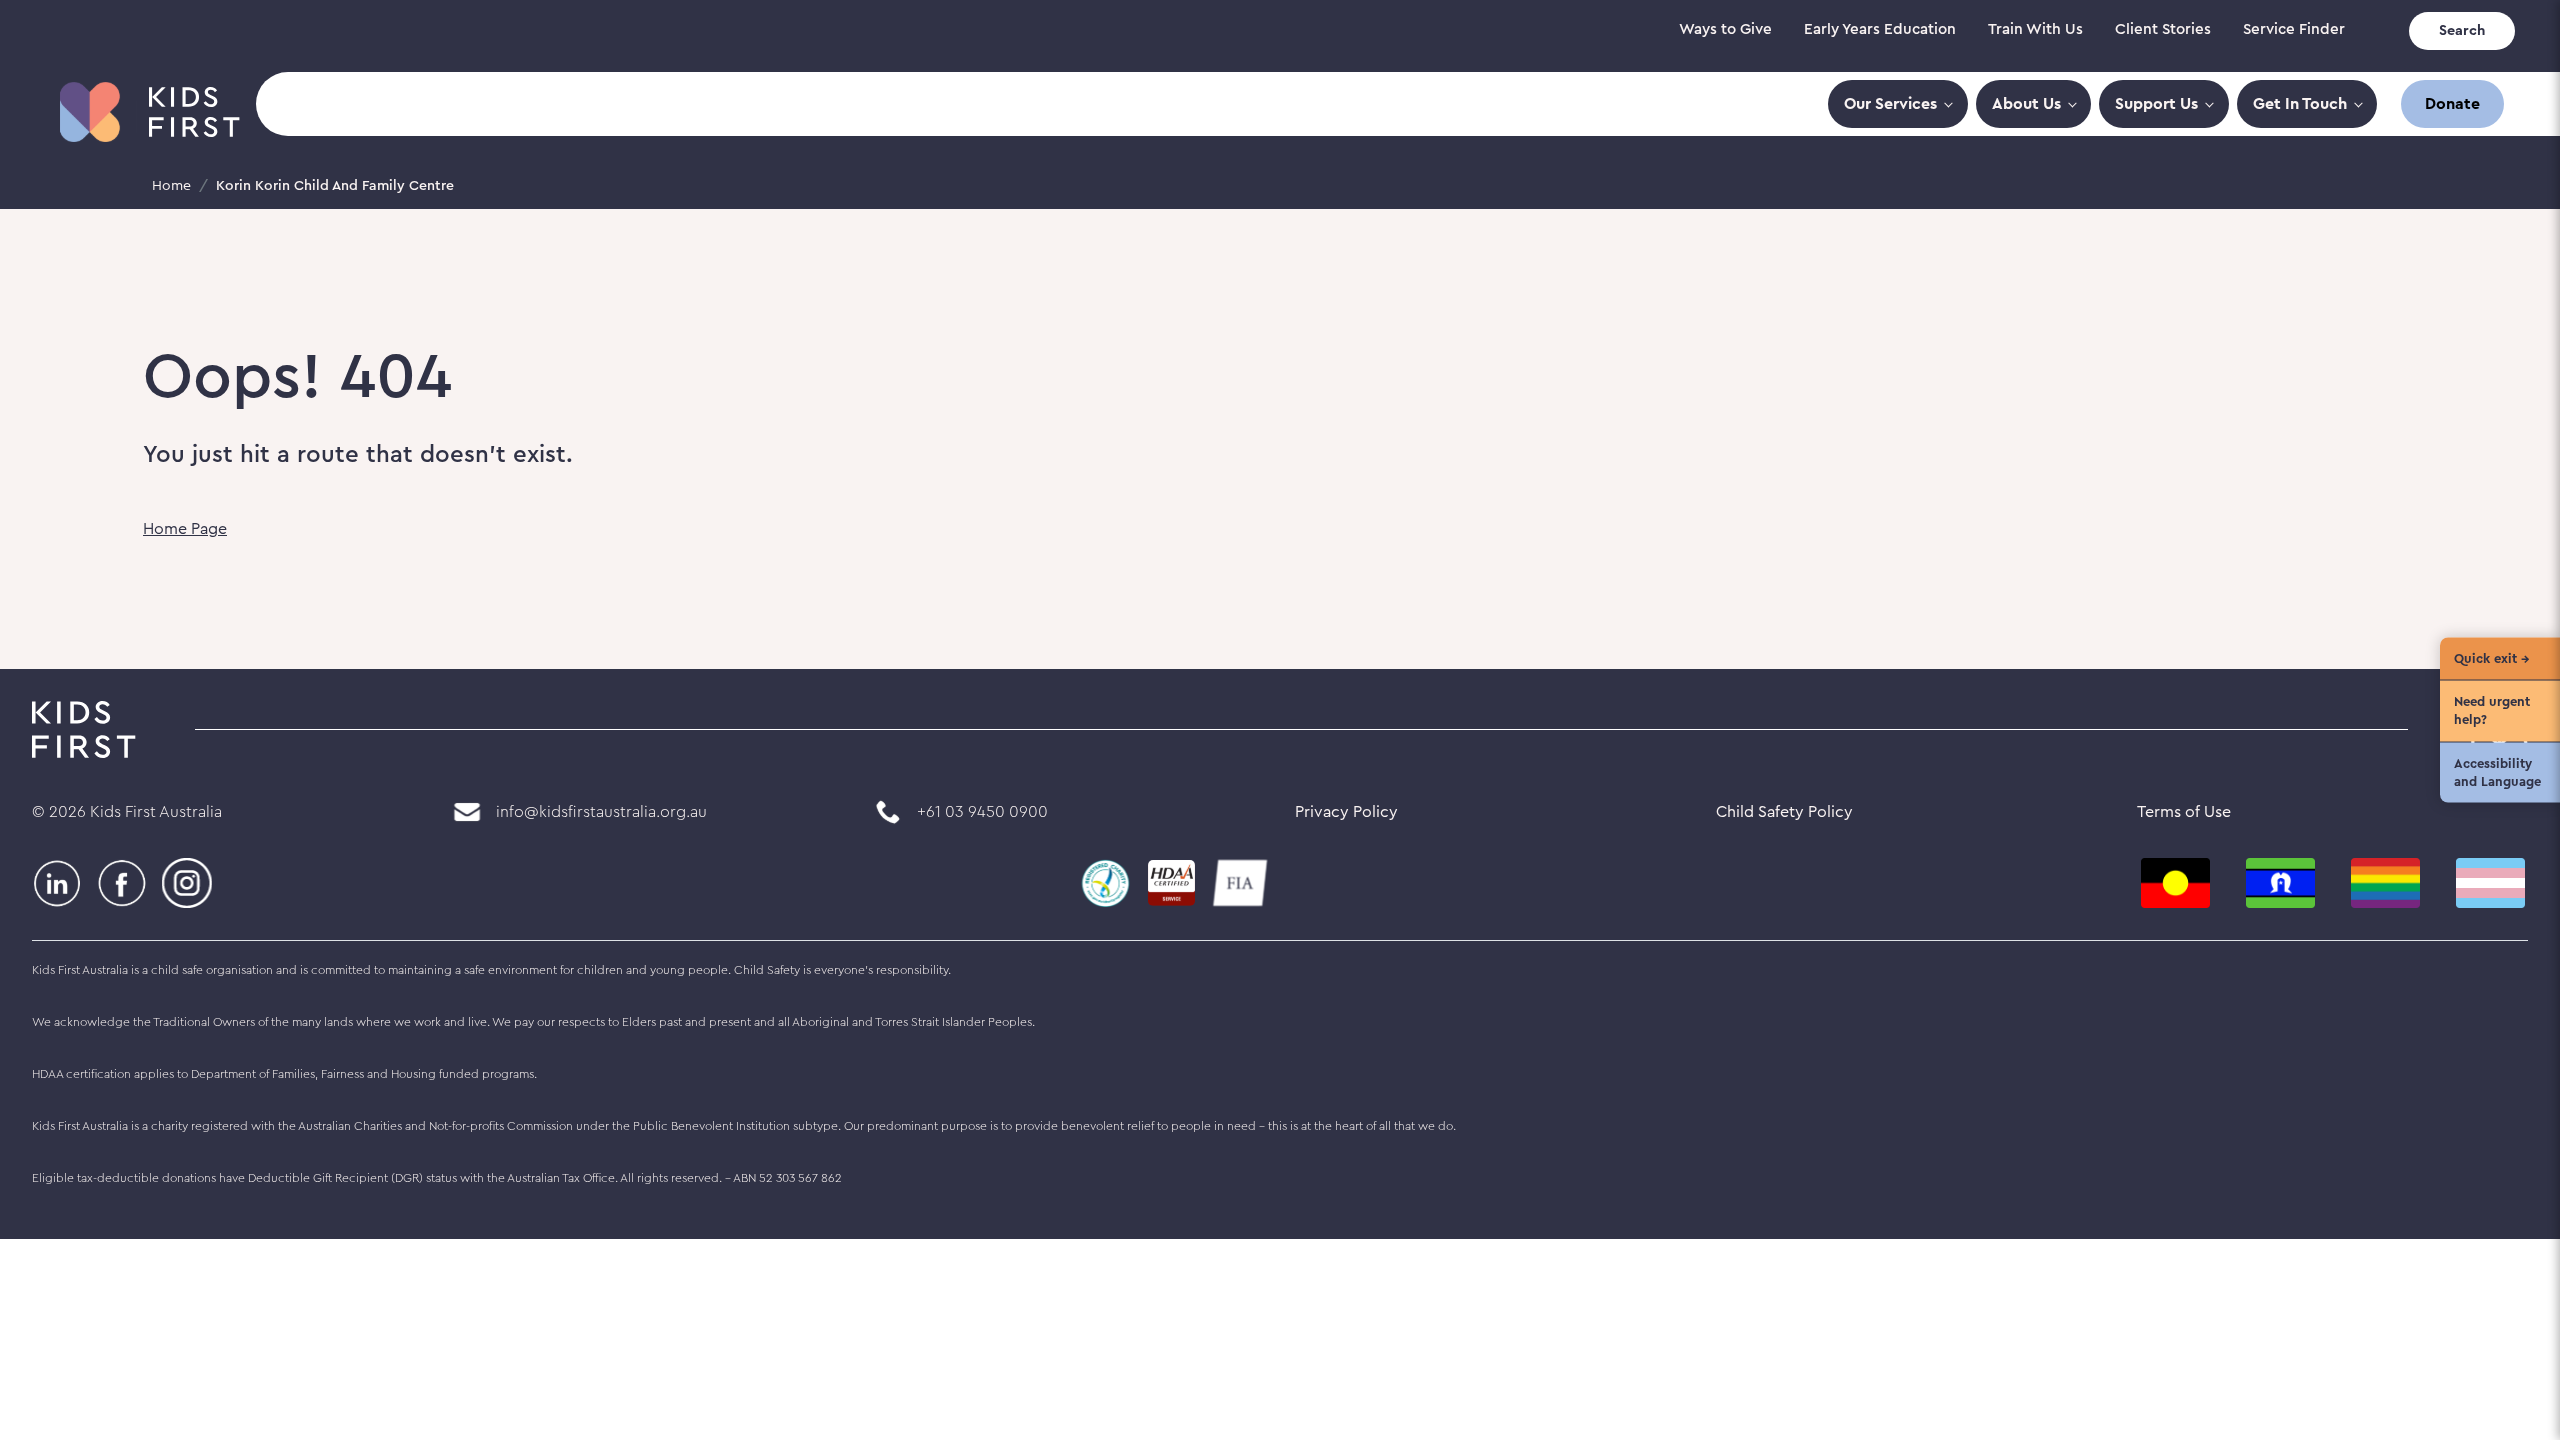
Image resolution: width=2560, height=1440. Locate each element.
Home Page (185, 529)
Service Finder (2294, 29)
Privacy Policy (1346, 812)
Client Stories (2163, 29)
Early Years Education (1880, 29)
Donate (2452, 104)
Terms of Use (2184, 812)
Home (171, 186)
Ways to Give (1725, 29)
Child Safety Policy (1784, 812)
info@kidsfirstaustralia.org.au (601, 812)
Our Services (1890, 104)
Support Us (2156, 104)
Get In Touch (2300, 104)
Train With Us (2035, 29)
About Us (2026, 104)
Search (2462, 30)
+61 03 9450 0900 (982, 812)
